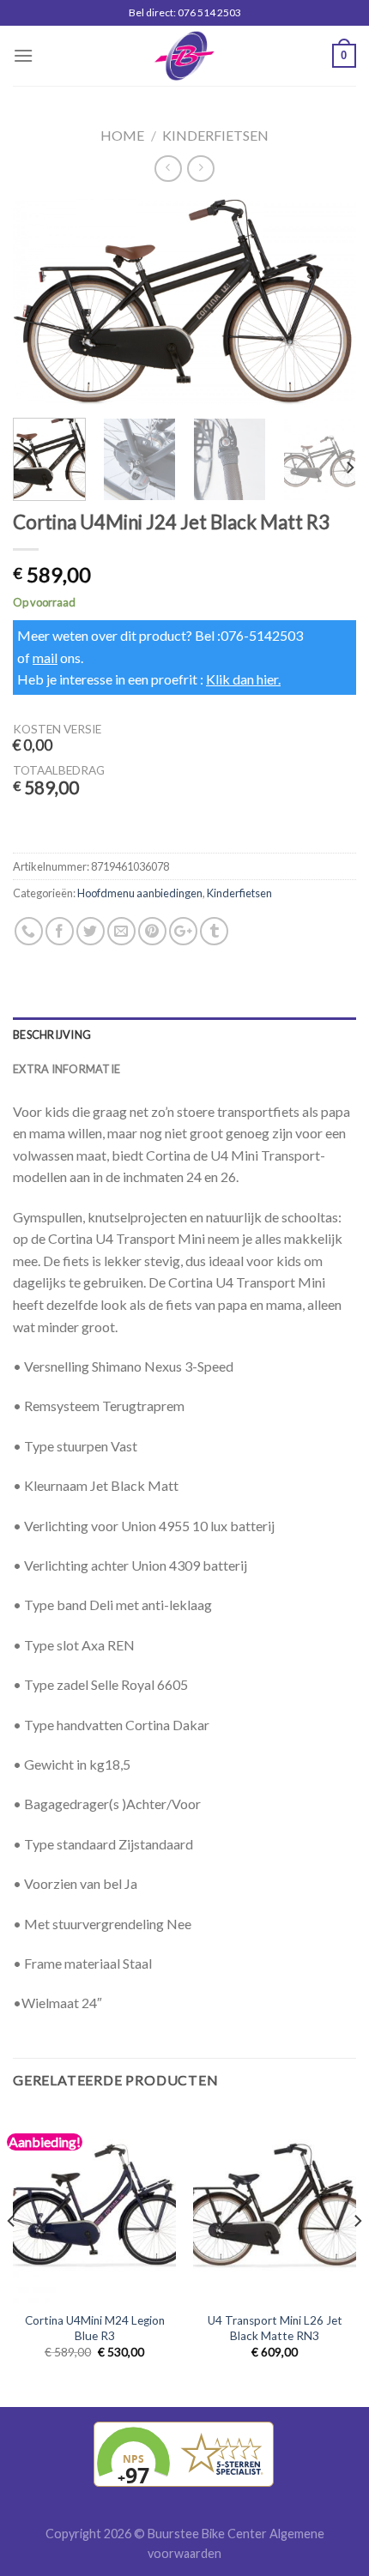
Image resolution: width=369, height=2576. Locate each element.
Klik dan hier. (243, 679)
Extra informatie (67, 1069)
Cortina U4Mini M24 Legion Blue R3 (95, 2328)
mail (45, 658)
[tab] (184, 1035)
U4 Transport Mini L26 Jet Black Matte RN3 (275, 2328)
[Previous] (41, 302)
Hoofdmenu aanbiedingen (140, 893)
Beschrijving (52, 1035)
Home (122, 135)
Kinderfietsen (215, 135)
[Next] (328, 302)
